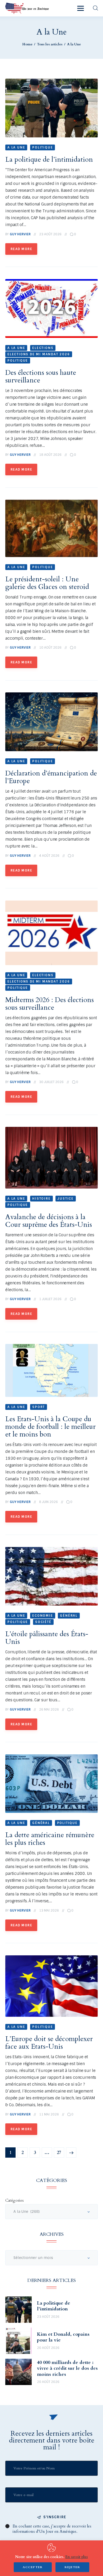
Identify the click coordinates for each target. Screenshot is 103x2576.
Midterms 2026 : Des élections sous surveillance (50, 1004)
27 (61, 2151)
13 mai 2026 (49, 1911)
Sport (39, 1407)
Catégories (15, 2200)
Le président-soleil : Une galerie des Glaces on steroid (47, 583)
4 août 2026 (49, 856)
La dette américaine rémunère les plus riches (50, 1839)
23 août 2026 (50, 234)
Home (27, 44)
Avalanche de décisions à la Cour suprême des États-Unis (49, 1221)
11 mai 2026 (49, 2114)
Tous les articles (50, 44)
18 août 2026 (50, 455)
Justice (66, 1199)
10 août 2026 (50, 648)
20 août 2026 (48, 2348)
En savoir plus (76, 2557)
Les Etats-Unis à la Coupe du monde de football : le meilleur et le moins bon (50, 1427)
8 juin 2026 (48, 1502)
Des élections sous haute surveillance (41, 376)
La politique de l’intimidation (49, 159)
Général (69, 1616)
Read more (21, 249)
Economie (43, 1616)
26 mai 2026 (49, 1710)
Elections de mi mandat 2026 (39, 354)
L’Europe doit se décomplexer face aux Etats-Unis (49, 2043)
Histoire (41, 1199)
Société (43, 1622)
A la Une (16, 147)
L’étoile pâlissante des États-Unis (47, 1638)
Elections (43, 348)
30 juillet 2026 (51, 1082)
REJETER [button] (72, 2567)
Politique (43, 147)
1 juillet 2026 (50, 1299)
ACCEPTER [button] (33, 2567)
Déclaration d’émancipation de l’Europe (51, 777)
